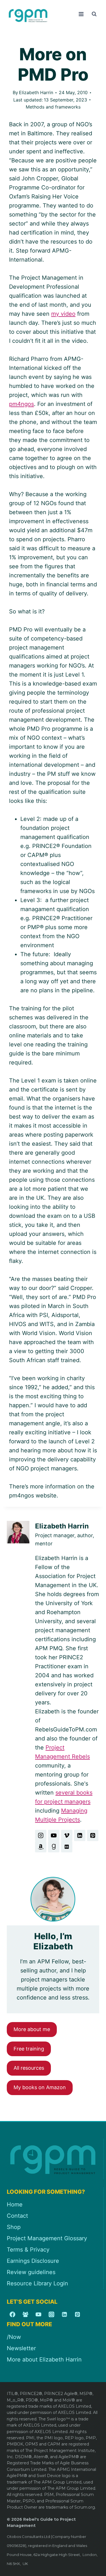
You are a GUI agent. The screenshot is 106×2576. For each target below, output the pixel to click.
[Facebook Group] (25, 2314)
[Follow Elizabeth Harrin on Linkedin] (80, 1835)
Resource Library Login (37, 2283)
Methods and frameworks (53, 107)
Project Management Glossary (47, 2238)
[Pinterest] (77, 2314)
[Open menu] (81, 14)
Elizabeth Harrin (36, 92)
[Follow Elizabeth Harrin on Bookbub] (67, 1847)
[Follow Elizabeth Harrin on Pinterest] (93, 1835)
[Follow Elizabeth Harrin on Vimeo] (67, 1835)
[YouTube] (38, 2314)
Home (15, 2204)
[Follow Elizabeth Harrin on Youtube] (54, 1835)
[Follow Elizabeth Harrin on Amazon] (41, 1847)
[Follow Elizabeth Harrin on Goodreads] (54, 1847)
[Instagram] (51, 2314)
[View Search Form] (94, 14)
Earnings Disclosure (33, 2261)
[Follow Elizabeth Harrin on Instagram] (41, 1835)
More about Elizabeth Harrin (44, 2360)
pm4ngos (21, 404)
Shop (14, 2227)
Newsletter (21, 2348)
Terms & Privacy (28, 2250)
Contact (17, 2216)
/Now (14, 2337)
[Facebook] (12, 2314)
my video (63, 314)
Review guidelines (31, 2272)
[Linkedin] (64, 2314)
